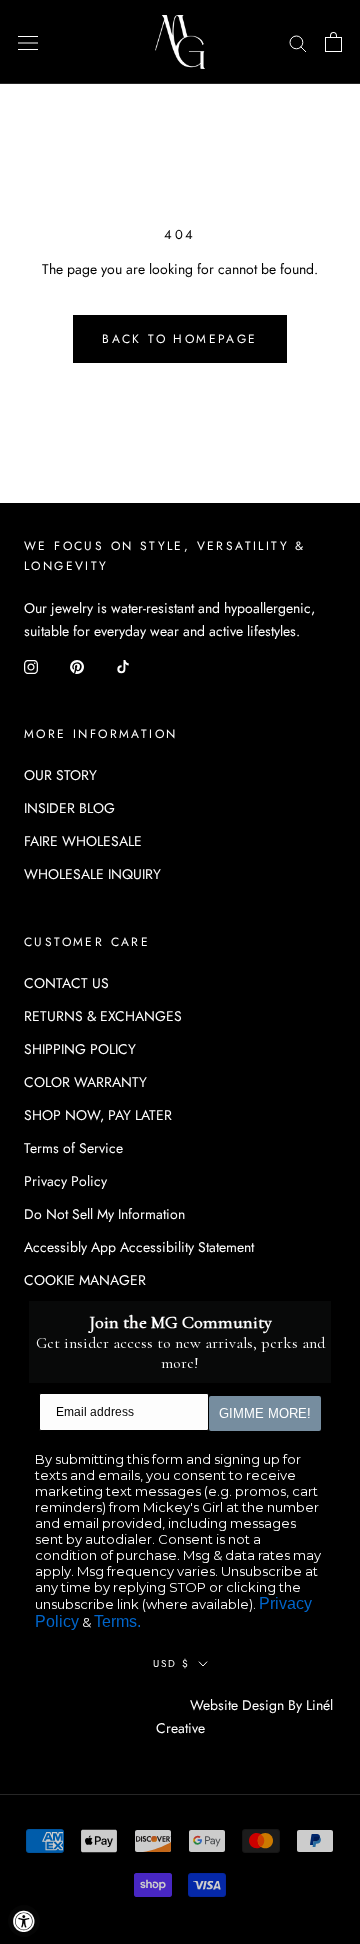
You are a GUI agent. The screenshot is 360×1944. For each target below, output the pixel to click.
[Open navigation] (28, 42)
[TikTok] (123, 665)
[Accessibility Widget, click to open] (24, 1921)
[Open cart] (333, 42)
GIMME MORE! (265, 1413)
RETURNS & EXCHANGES (103, 1016)
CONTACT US (66, 983)
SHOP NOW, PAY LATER (98, 1115)
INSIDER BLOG (69, 808)
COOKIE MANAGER (85, 1280)
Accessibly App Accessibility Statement (139, 1247)
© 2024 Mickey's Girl (108, 1706)
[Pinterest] (77, 665)
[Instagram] (31, 665)
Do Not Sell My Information (104, 1214)
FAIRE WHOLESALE (83, 841)
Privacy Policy (65, 1181)
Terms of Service (73, 1148)
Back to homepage (179, 339)
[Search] (298, 41)
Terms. (117, 1621)
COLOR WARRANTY (85, 1082)
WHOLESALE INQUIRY (92, 874)
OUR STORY (60, 775)
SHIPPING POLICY (80, 1049)
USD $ (171, 1663)
